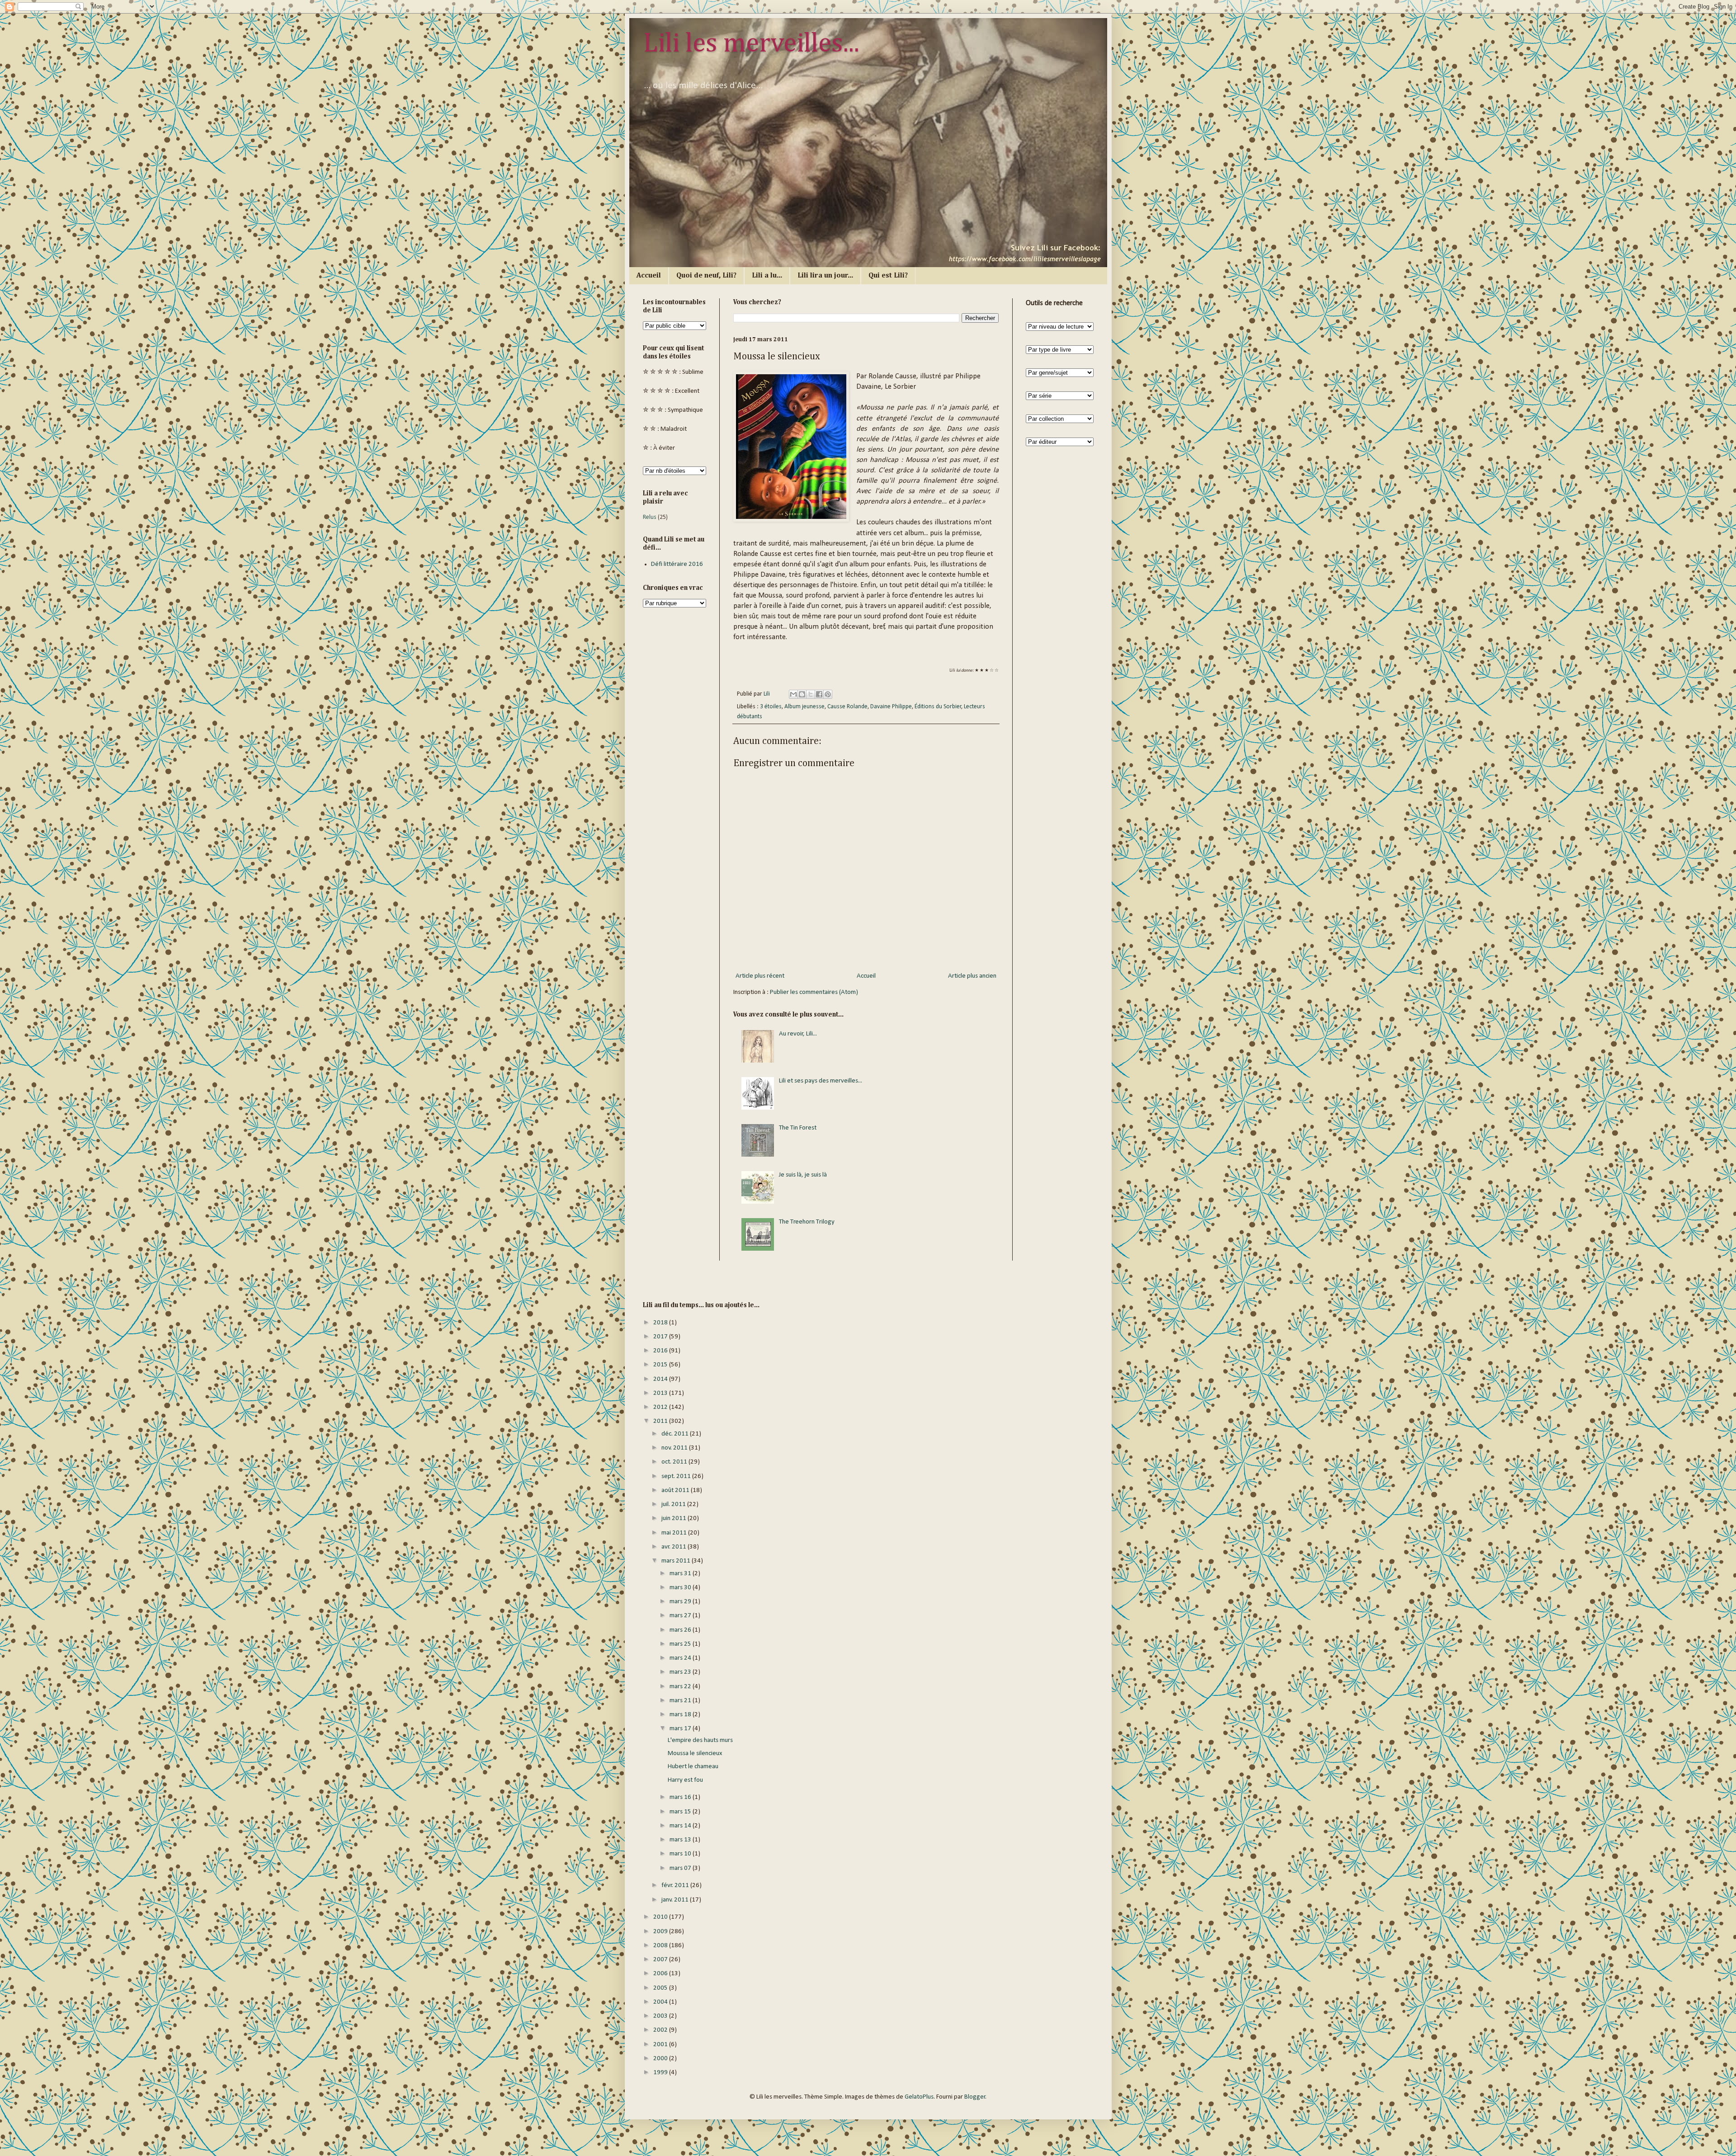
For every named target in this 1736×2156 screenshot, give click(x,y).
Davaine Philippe (891, 707)
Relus (650, 517)
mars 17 (681, 1729)
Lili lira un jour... (825, 276)
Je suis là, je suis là (803, 1175)
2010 (661, 1917)
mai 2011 (675, 1533)
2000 (661, 2059)
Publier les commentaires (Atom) (814, 992)
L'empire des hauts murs (700, 1740)
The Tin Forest (798, 1128)
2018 (661, 1323)
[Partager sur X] (811, 694)
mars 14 (681, 1826)
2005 (661, 1988)
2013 (661, 1393)
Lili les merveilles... (751, 44)
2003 (661, 2016)
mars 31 (681, 1574)
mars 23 (681, 1672)
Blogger (975, 2097)
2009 (661, 1932)
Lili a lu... (767, 276)
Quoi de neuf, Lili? (706, 276)
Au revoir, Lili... (798, 1034)
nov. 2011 (675, 1448)
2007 (661, 1960)
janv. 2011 (676, 1900)
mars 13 (681, 1840)
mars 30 (681, 1588)
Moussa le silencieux (695, 1754)
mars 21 (681, 1701)
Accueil (649, 276)
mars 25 (681, 1644)
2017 (661, 1337)
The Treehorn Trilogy (807, 1222)
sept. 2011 (677, 1476)
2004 (661, 2002)
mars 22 (681, 1687)
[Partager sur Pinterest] (828, 694)
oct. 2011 (675, 1462)
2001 (661, 2045)
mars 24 (681, 1658)
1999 (661, 2073)
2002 (661, 2030)
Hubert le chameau (693, 1767)
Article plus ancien (972, 976)
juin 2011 (675, 1518)
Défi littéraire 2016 (677, 564)
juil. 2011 (674, 1504)
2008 (661, 1946)
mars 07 (681, 1868)
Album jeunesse (804, 707)
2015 (661, 1365)
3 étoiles (771, 707)
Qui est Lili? (888, 276)
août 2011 (676, 1490)
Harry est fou (685, 1780)
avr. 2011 (675, 1547)
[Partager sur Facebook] (819, 694)
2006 (661, 1974)
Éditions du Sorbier (938, 707)
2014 (661, 1379)
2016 (661, 1351)
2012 (661, 1407)
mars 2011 (677, 1561)
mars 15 (681, 1812)
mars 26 (681, 1630)
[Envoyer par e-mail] (793, 694)
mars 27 (681, 1616)
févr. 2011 (676, 1885)
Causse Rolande (847, 707)
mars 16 (681, 1797)
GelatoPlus (919, 2097)
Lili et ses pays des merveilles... (821, 1081)
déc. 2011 (676, 1434)
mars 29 (681, 1602)
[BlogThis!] (802, 694)
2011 (661, 1421)
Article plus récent (760, 976)
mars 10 (681, 1854)
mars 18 (681, 1715)
